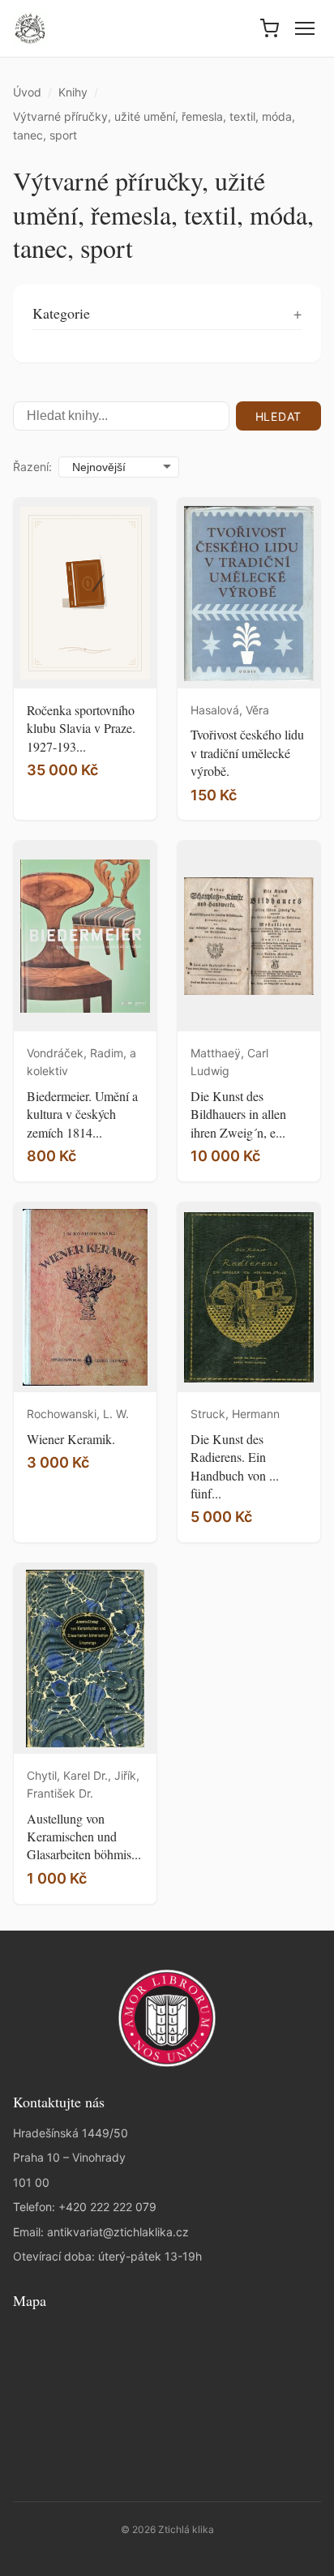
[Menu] (305, 28)
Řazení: (32, 467)
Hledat (278, 416)
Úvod (27, 92)
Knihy (73, 92)
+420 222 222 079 (107, 2207)
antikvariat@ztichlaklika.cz (118, 2232)
